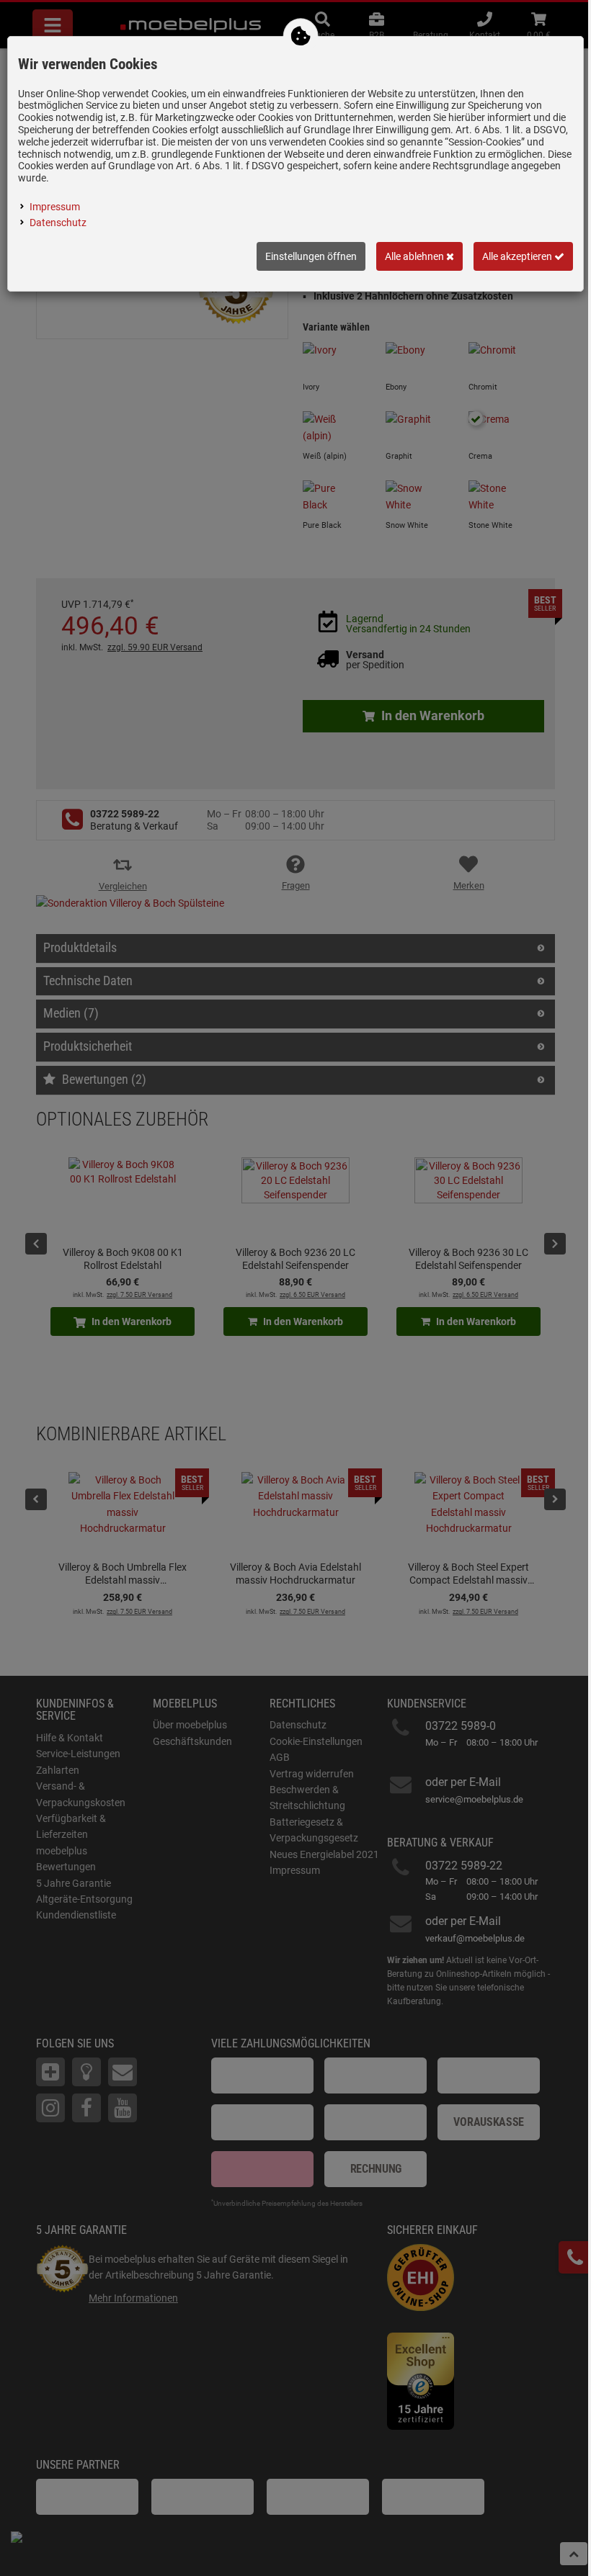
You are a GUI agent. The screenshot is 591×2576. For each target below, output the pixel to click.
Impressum (55, 207)
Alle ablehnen (416, 256)
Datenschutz (58, 223)
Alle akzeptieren (518, 256)
